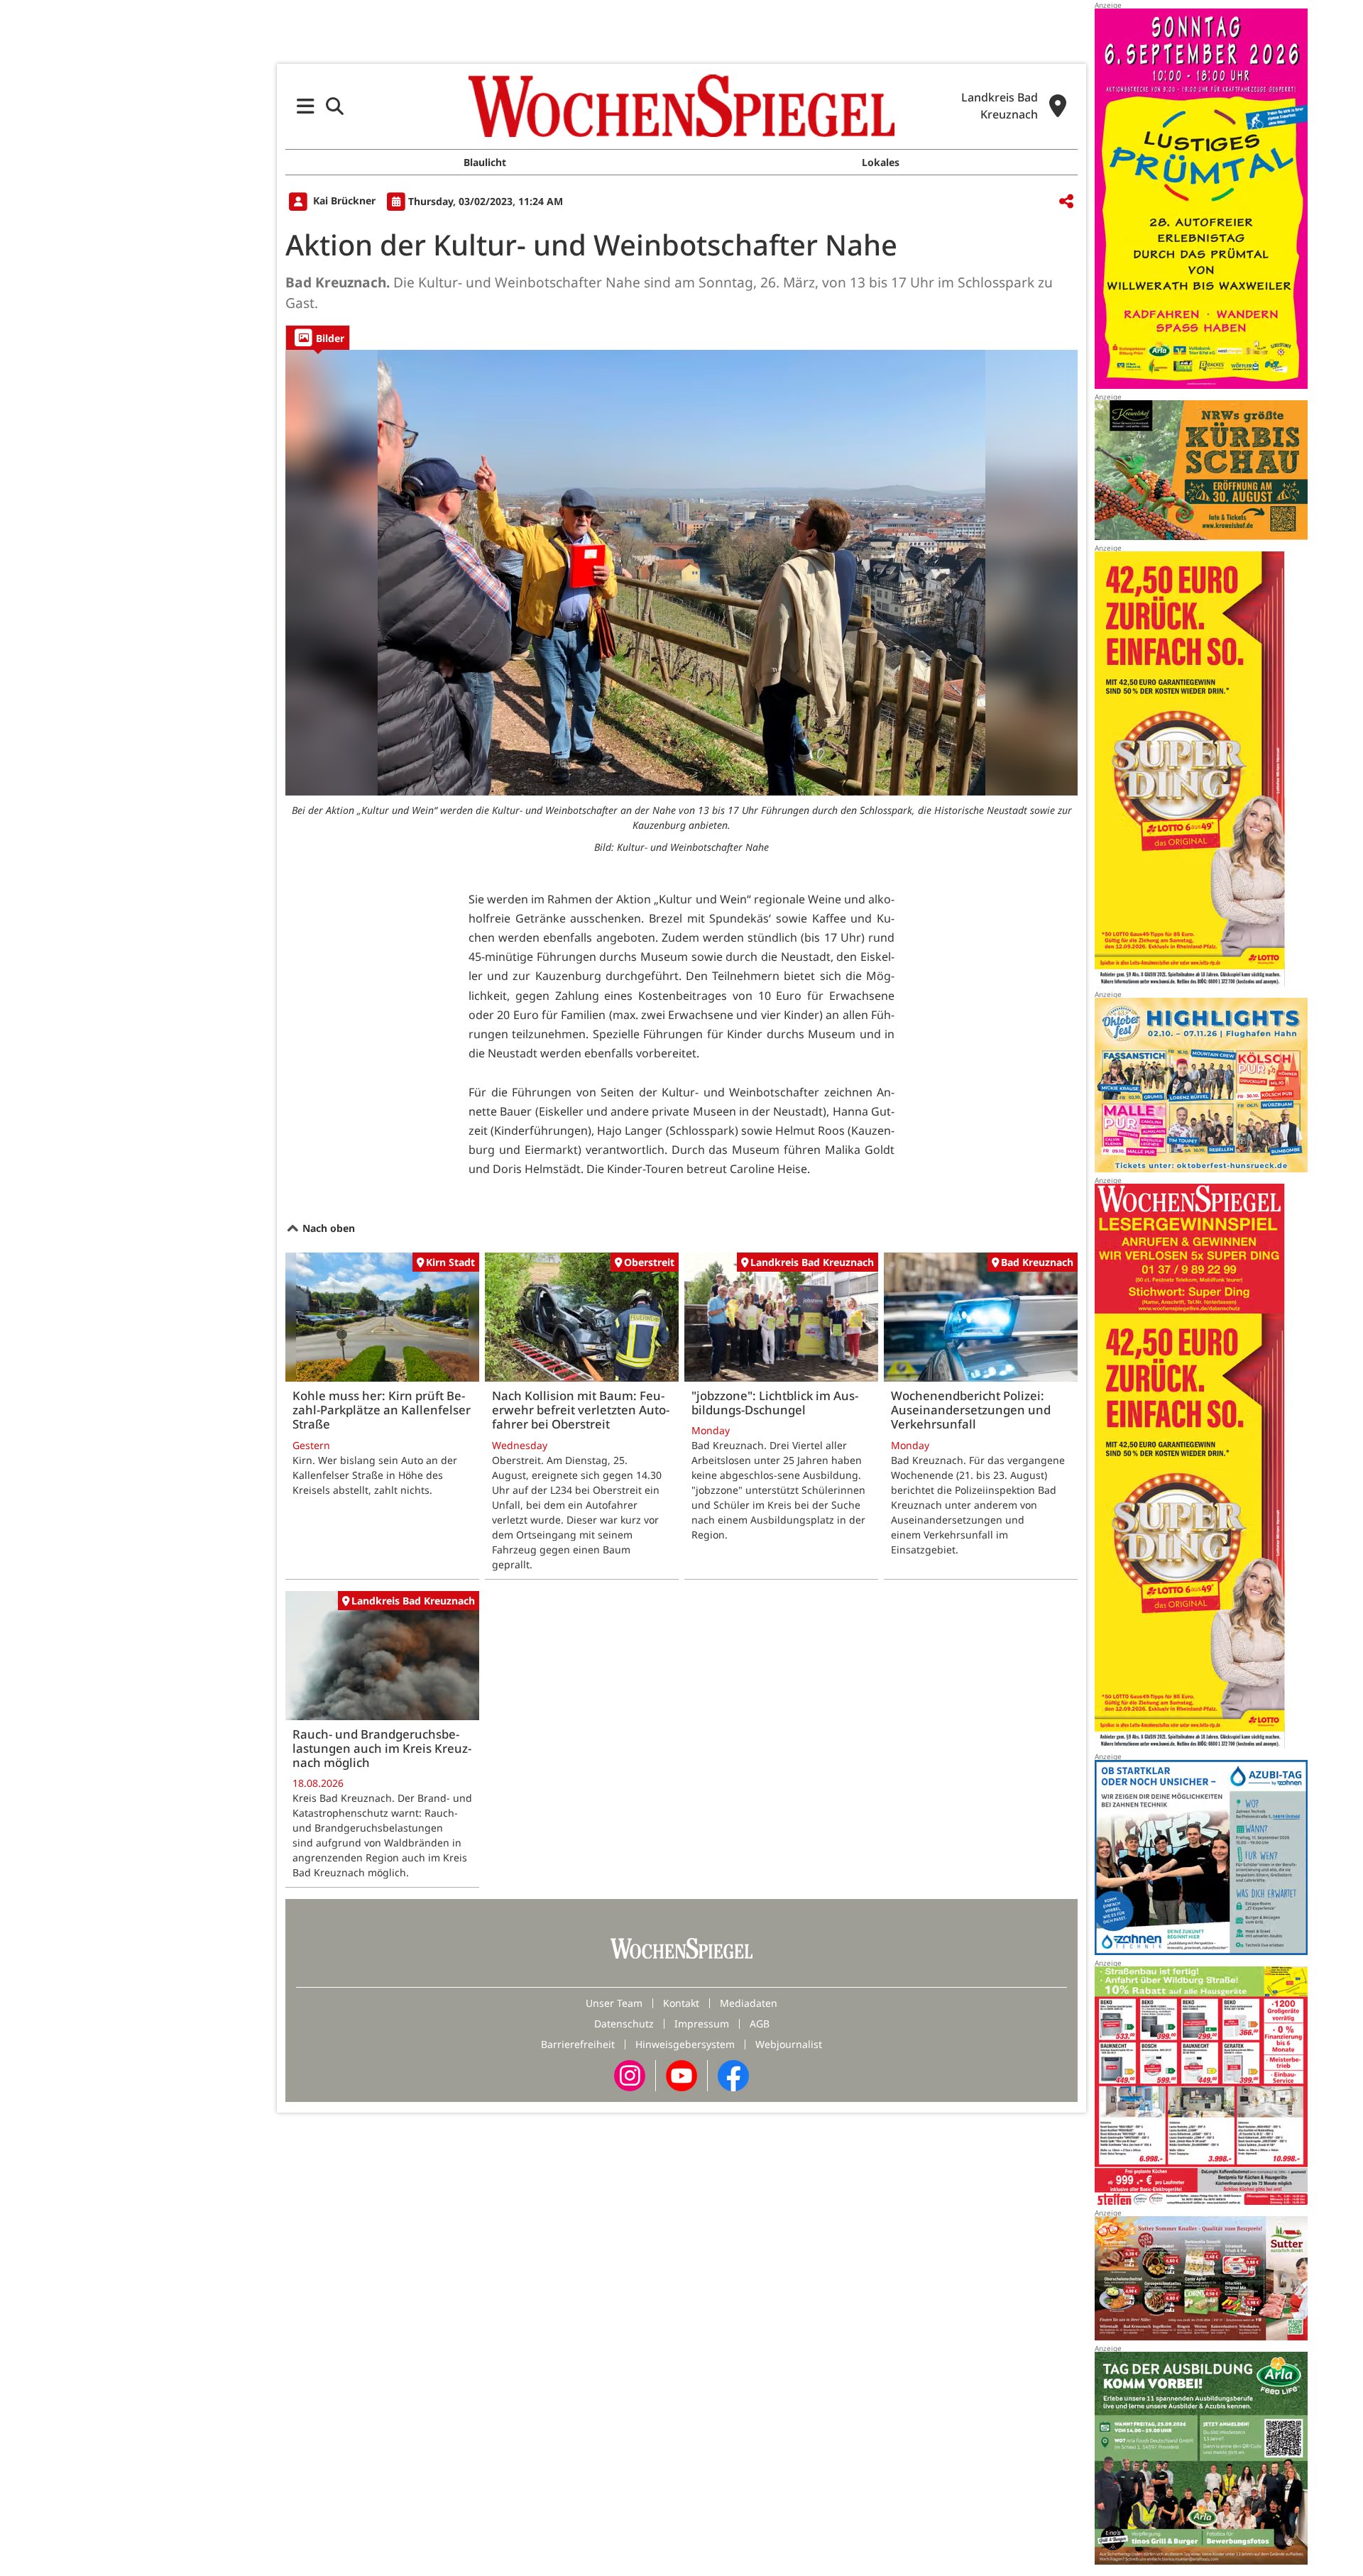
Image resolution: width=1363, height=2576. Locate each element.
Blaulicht (485, 162)
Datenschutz (624, 2024)
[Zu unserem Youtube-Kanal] (681, 2075)
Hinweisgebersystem (685, 2044)
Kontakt (681, 2003)
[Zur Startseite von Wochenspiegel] (681, 106)
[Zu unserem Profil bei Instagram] (630, 2075)
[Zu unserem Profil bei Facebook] (733, 2075)
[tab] (318, 337)
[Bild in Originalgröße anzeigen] (681, 573)
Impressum (702, 2024)
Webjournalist (789, 2044)
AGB (760, 2024)
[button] (306, 106)
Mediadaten (749, 2003)
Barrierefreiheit (578, 2044)
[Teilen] (1066, 202)
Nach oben (327, 1228)
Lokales (881, 162)
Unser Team (614, 2003)
